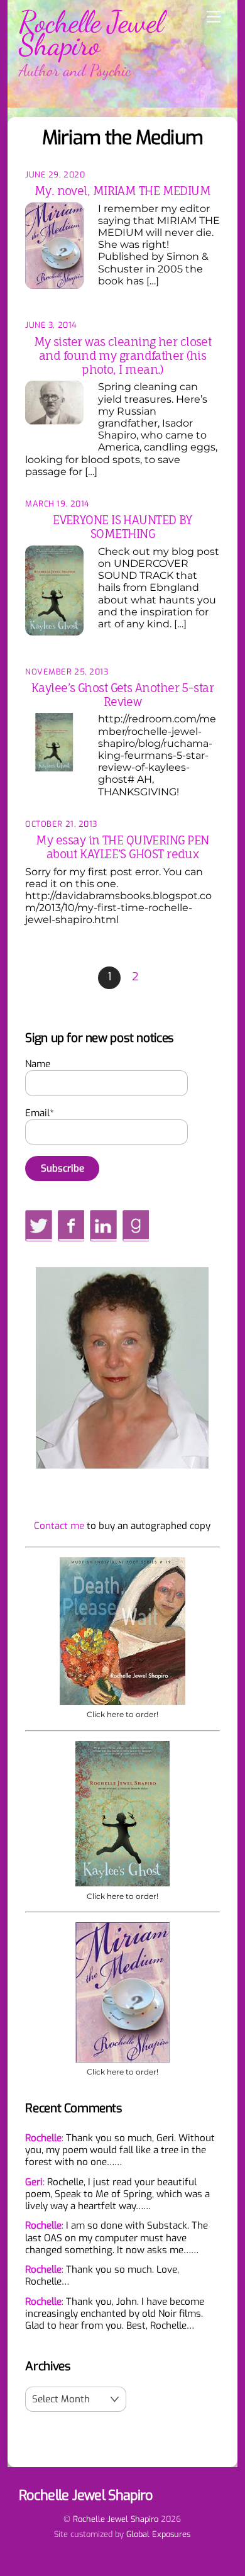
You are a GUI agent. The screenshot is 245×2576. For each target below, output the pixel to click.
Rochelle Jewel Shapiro (116, 2519)
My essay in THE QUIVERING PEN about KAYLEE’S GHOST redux (122, 847)
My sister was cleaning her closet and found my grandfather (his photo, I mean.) (123, 356)
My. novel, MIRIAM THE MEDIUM (123, 191)
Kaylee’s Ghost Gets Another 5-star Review (122, 695)
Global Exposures (158, 2534)
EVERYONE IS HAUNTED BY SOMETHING (122, 527)
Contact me (59, 1526)
